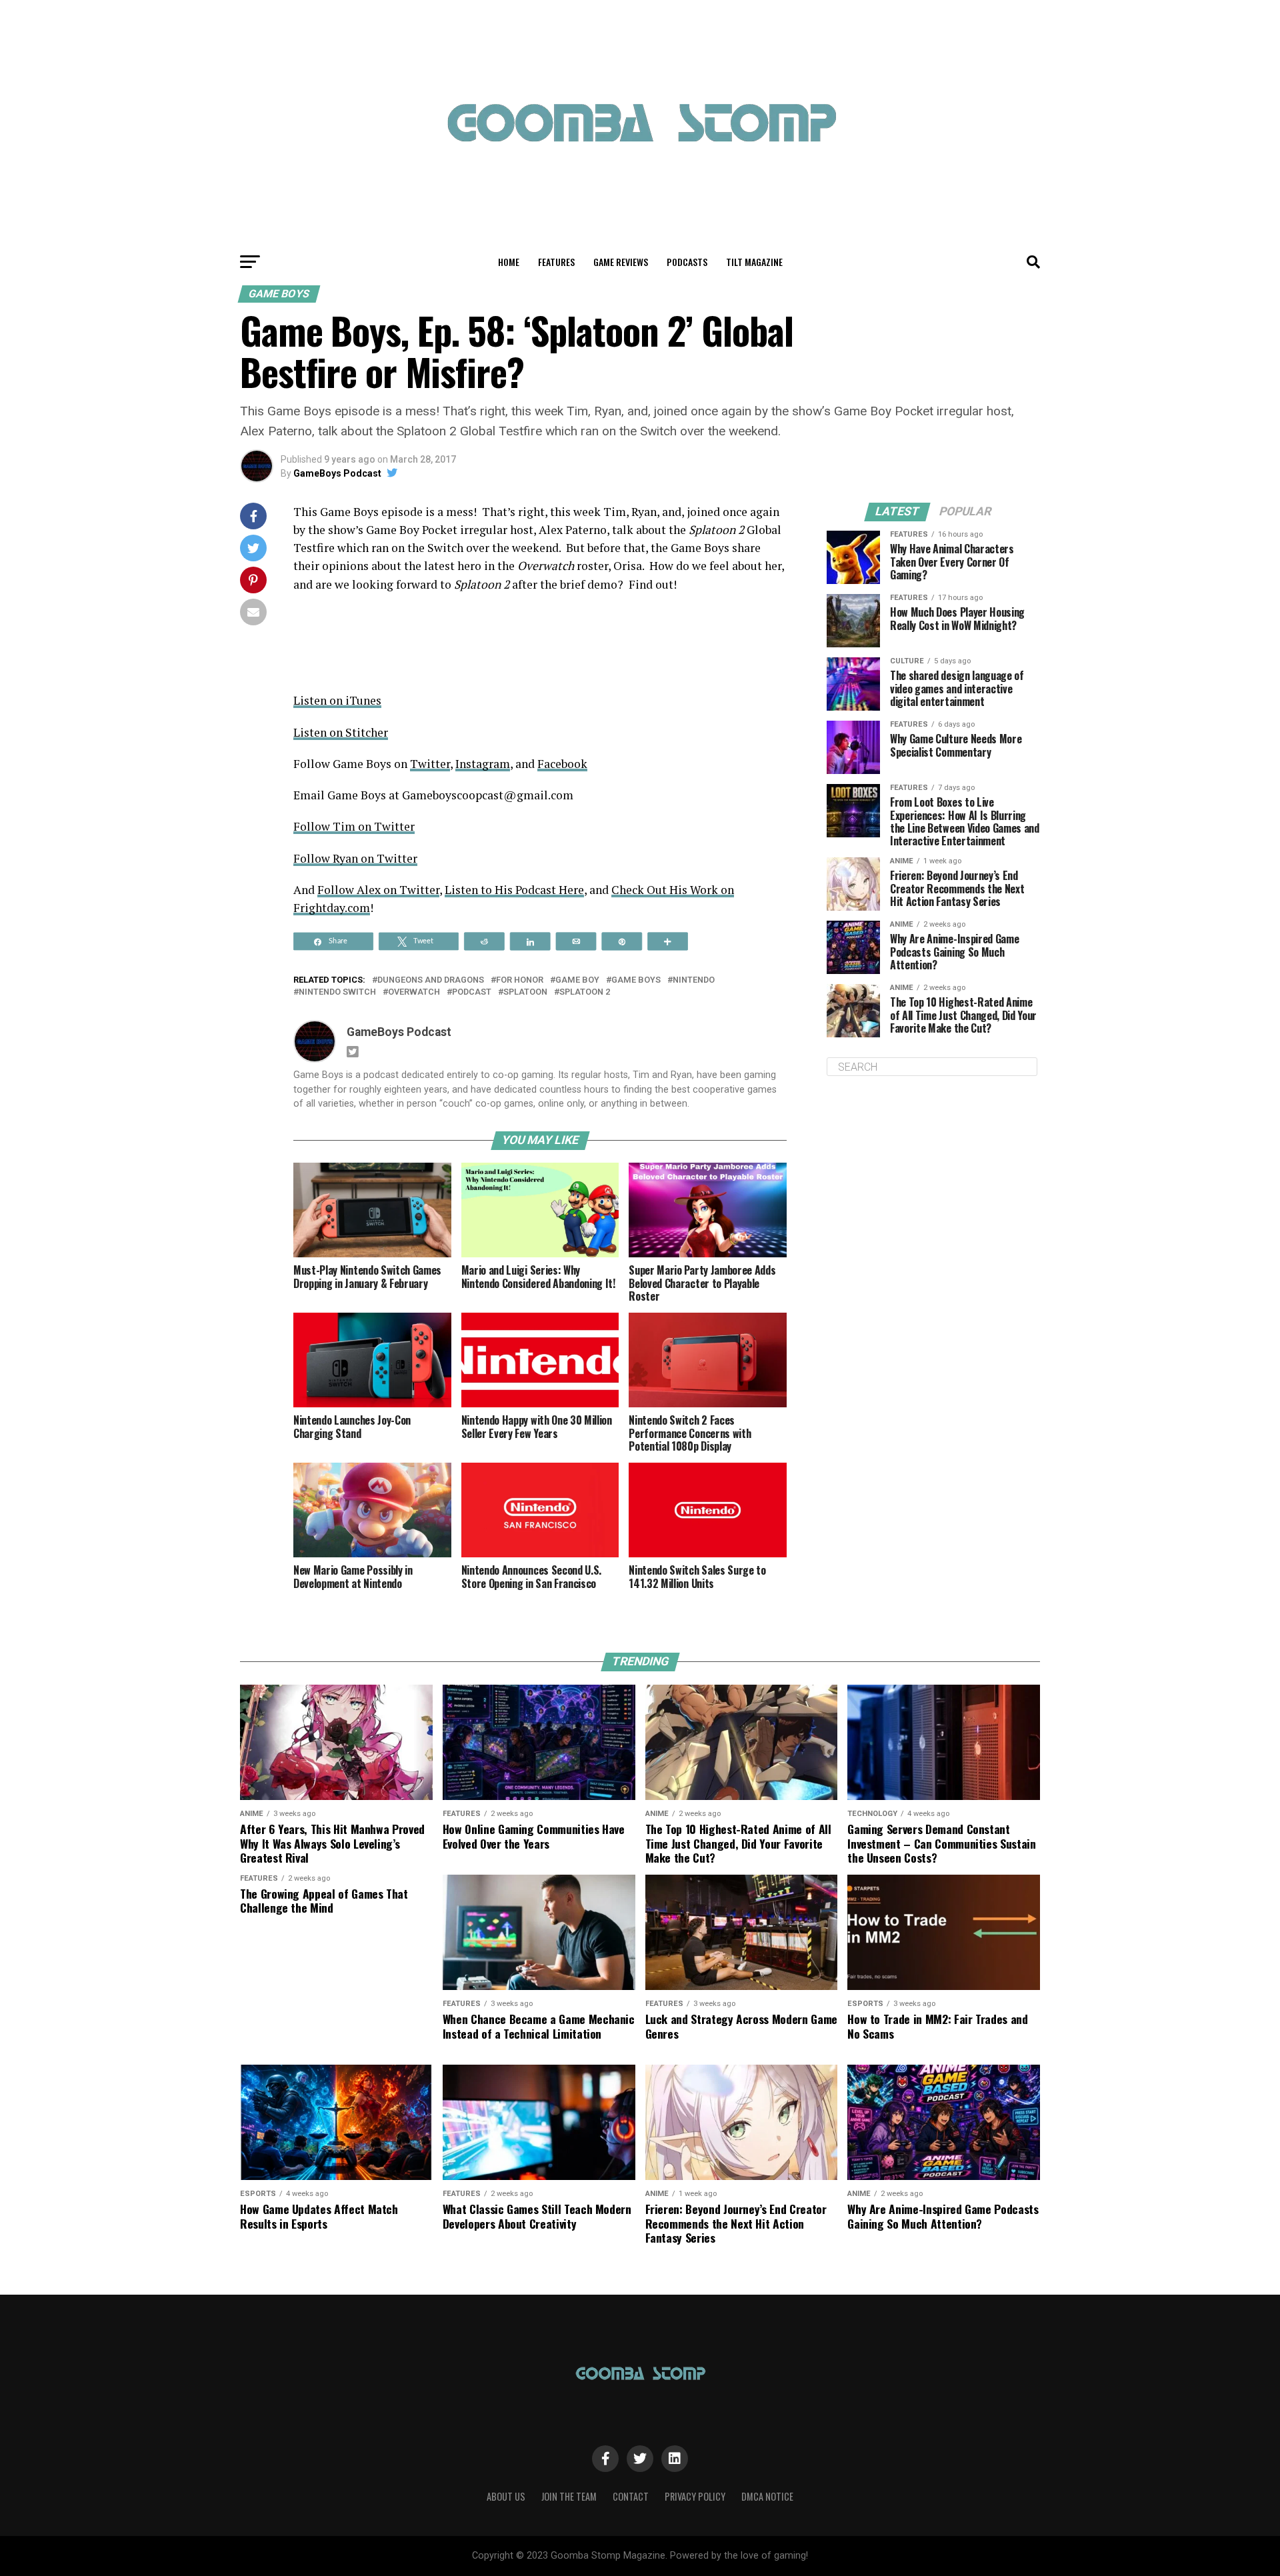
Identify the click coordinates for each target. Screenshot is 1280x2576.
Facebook (562, 764)
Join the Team (569, 2496)
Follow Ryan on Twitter (355, 858)
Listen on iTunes (337, 700)
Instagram (483, 764)
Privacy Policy (695, 2496)
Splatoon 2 (585, 992)
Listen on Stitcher (341, 732)
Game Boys (636, 980)
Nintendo (694, 980)
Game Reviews (621, 262)
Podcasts (687, 262)
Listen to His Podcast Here (514, 890)
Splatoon (525, 992)
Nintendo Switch (337, 992)
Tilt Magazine (754, 262)
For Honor (520, 980)
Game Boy (577, 980)
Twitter (430, 764)
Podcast (472, 992)
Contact (631, 2496)
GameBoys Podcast (337, 473)
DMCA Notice (767, 2496)
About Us (506, 2496)
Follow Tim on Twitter (354, 826)
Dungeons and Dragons (431, 980)
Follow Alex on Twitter (378, 890)
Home (509, 262)
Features (556, 262)
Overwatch (414, 992)
